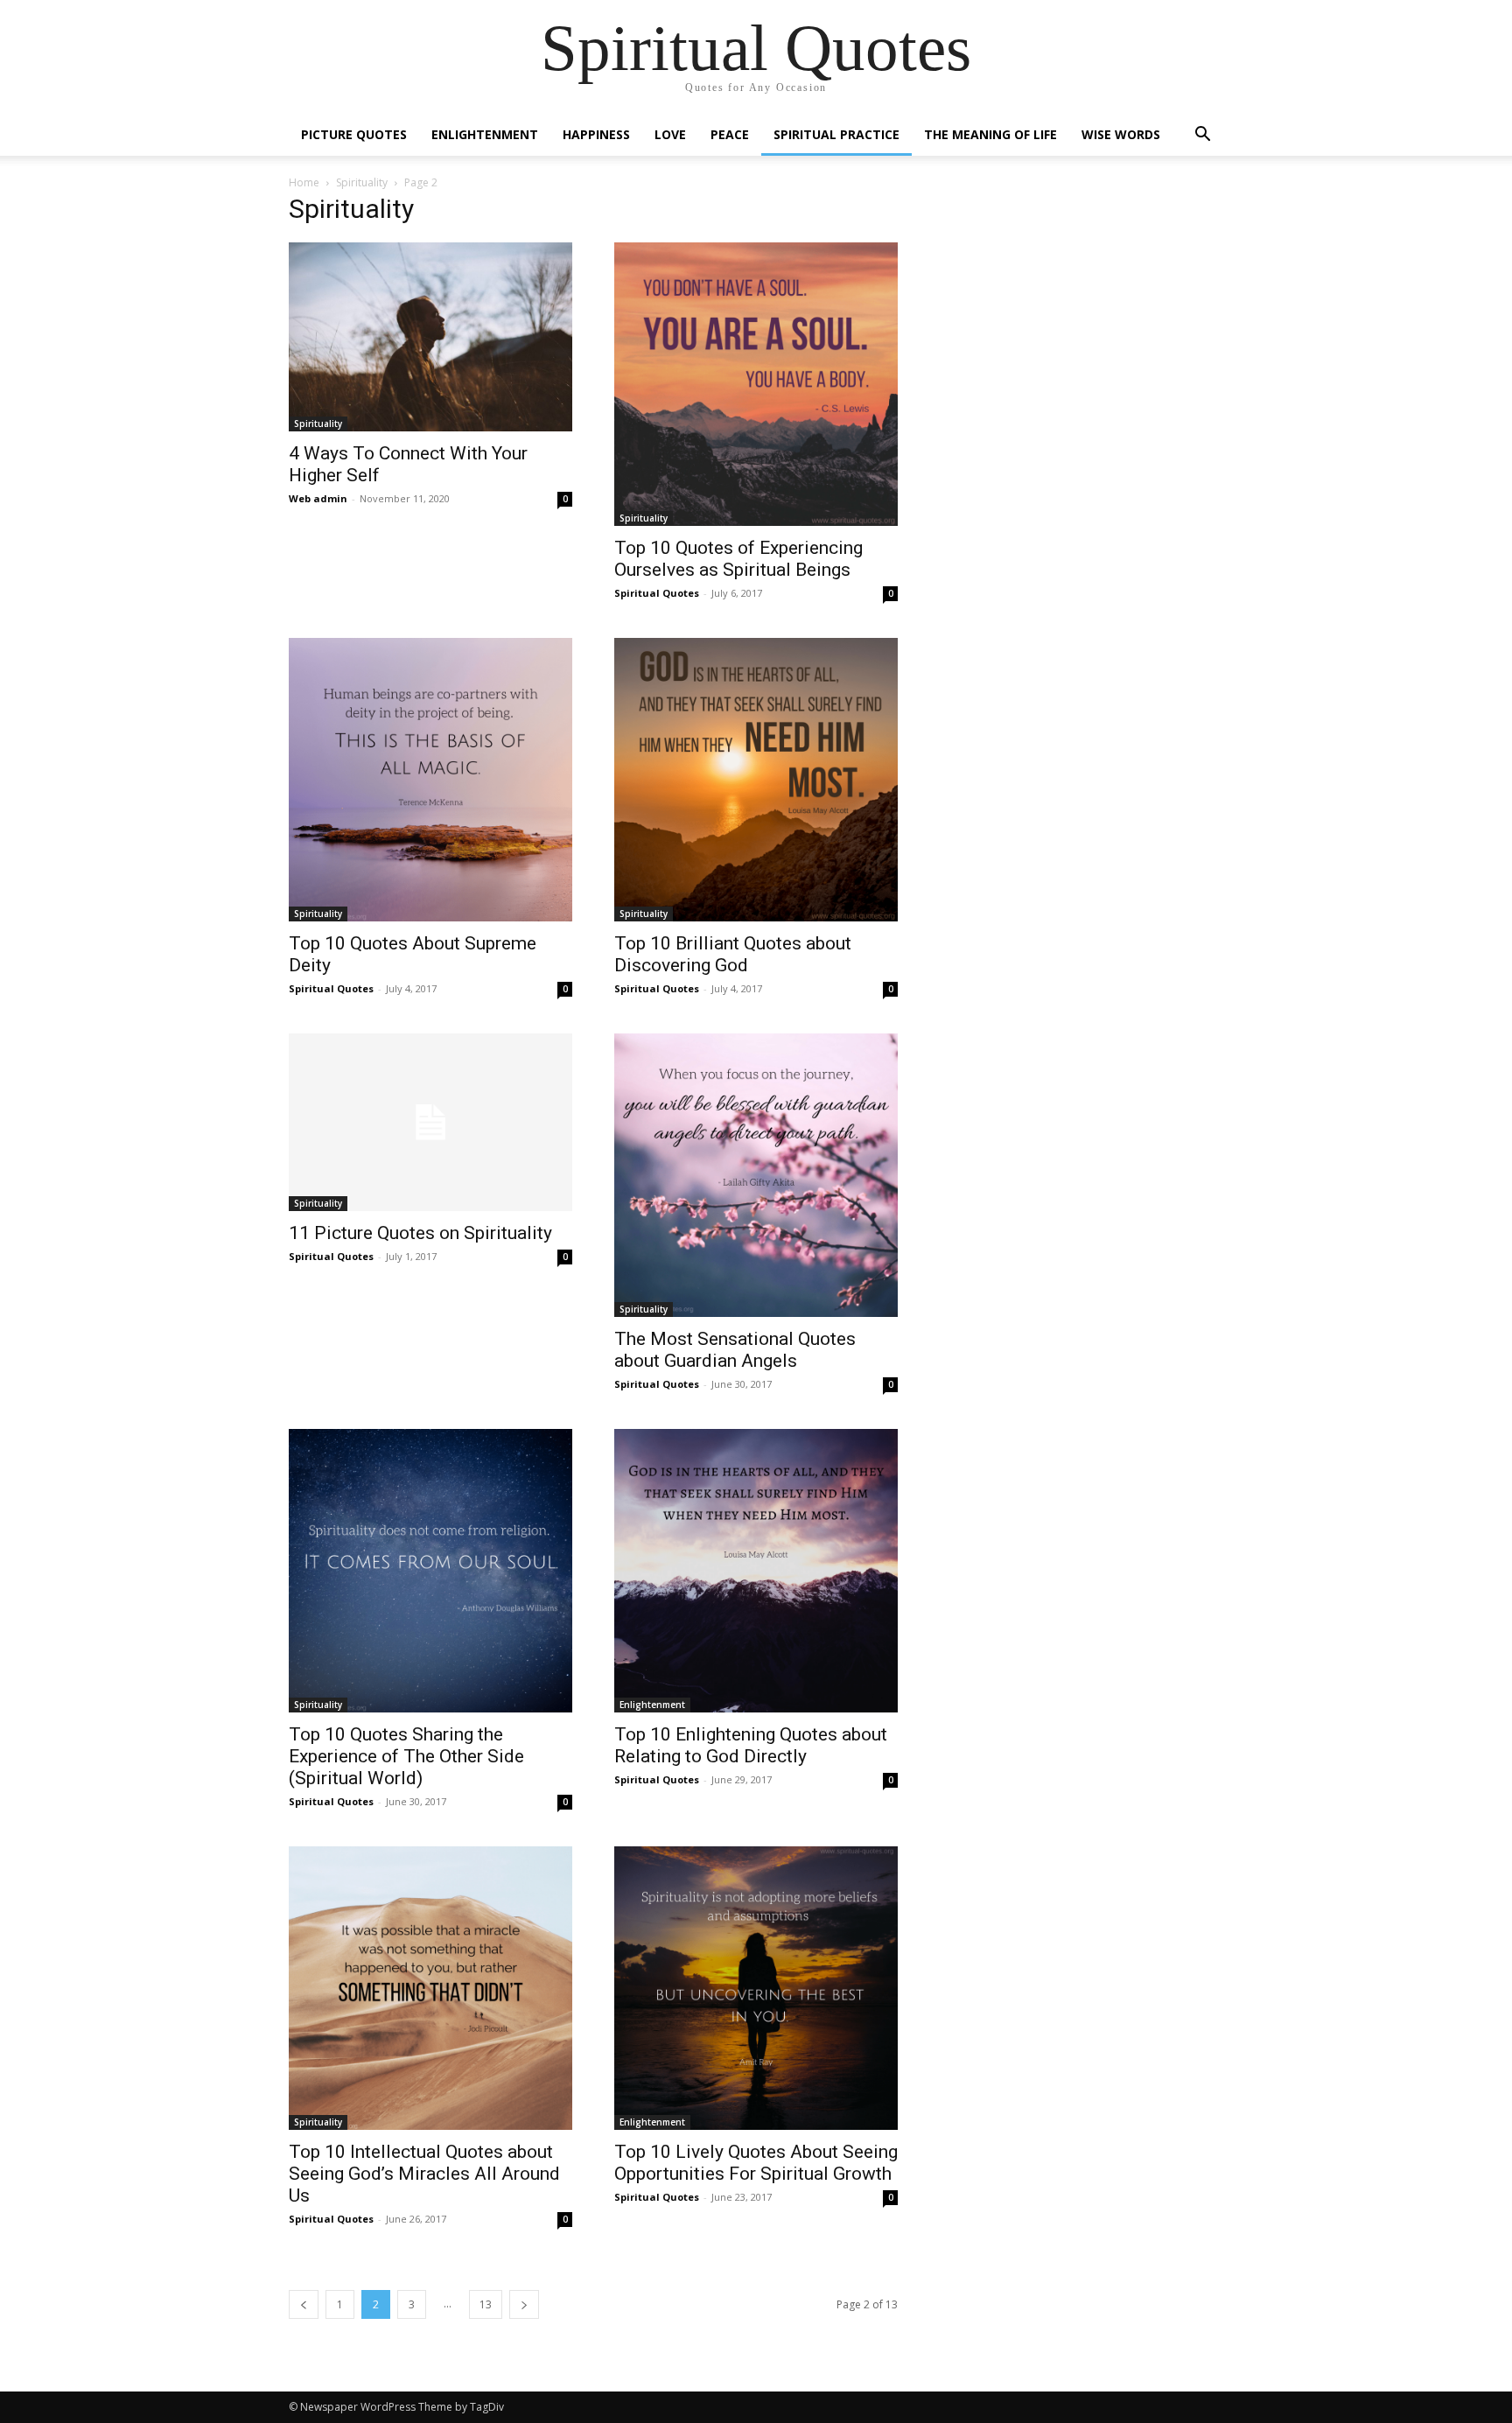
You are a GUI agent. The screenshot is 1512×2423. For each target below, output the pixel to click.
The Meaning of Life (990, 134)
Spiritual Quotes (657, 593)
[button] (1202, 136)
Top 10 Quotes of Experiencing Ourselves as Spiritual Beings (738, 559)
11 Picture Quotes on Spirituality (420, 1233)
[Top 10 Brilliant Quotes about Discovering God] (756, 780)
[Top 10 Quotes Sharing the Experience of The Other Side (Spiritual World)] (430, 1571)
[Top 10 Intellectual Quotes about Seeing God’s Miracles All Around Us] (430, 1988)
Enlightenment (485, 134)
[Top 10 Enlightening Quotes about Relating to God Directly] (756, 1571)
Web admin (318, 498)
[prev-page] (304, 2304)
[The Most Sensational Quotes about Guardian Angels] (756, 1175)
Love (670, 134)
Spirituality (362, 182)
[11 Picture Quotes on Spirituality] (430, 1122)
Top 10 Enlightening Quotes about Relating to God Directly (751, 1745)
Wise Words (1121, 134)
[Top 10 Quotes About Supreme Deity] (430, 780)
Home (304, 182)
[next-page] (524, 2304)
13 (486, 2304)
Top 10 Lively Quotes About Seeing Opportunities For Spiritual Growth (756, 2163)
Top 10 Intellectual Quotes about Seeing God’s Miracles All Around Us (424, 2174)
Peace (730, 134)
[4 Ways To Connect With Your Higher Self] (430, 337)
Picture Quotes (354, 134)
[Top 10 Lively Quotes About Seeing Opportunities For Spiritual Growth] (756, 1988)
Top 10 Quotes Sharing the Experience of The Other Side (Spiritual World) (406, 1756)
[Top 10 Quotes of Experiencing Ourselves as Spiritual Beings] (756, 384)
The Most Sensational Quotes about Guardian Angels (735, 1350)
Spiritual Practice (836, 134)
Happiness (596, 134)
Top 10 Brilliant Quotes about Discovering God (733, 954)
